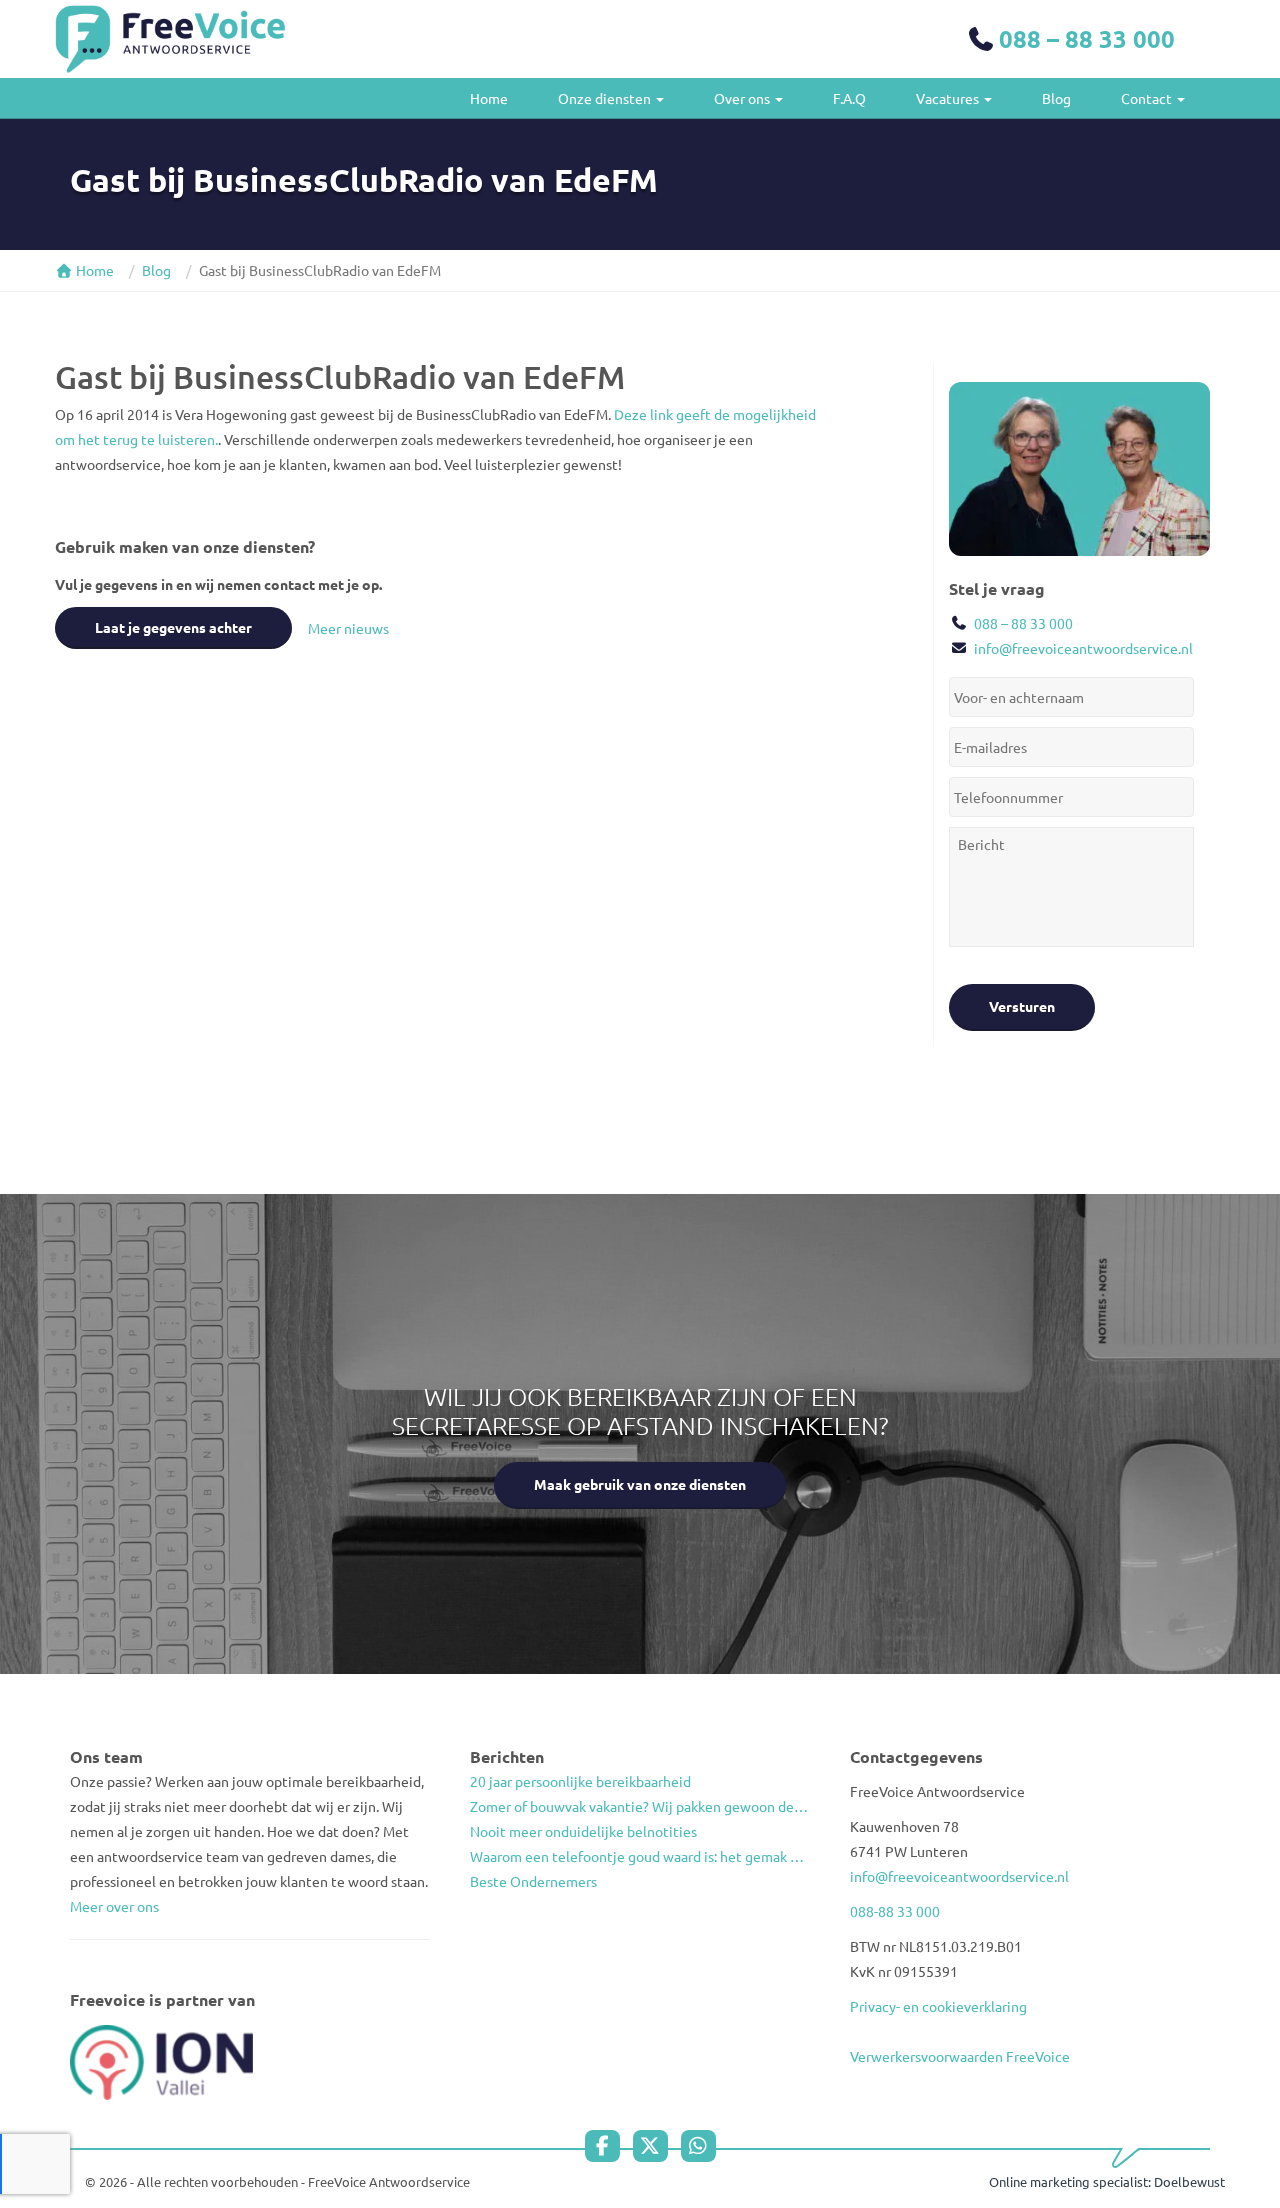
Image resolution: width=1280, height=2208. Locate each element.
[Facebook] (607, 2146)
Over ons (743, 98)
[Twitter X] (655, 2146)
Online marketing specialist (1068, 2181)
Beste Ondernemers (533, 1881)
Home (489, 98)
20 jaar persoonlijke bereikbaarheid (580, 1781)
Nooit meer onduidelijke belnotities (583, 1831)
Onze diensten (606, 98)
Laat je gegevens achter (173, 627)
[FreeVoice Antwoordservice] (170, 39)
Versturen (1022, 1006)
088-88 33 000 (895, 1911)
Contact (1148, 98)
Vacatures (949, 98)
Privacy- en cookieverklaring (938, 2006)
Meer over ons (114, 1906)
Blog (1056, 98)
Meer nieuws (348, 628)
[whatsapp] (703, 2146)
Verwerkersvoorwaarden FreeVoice (960, 2056)
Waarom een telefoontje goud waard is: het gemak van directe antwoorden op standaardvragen (640, 1856)
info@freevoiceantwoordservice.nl (1083, 648)
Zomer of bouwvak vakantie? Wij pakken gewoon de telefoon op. (640, 1806)
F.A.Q (849, 98)
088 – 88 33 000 (1087, 38)
